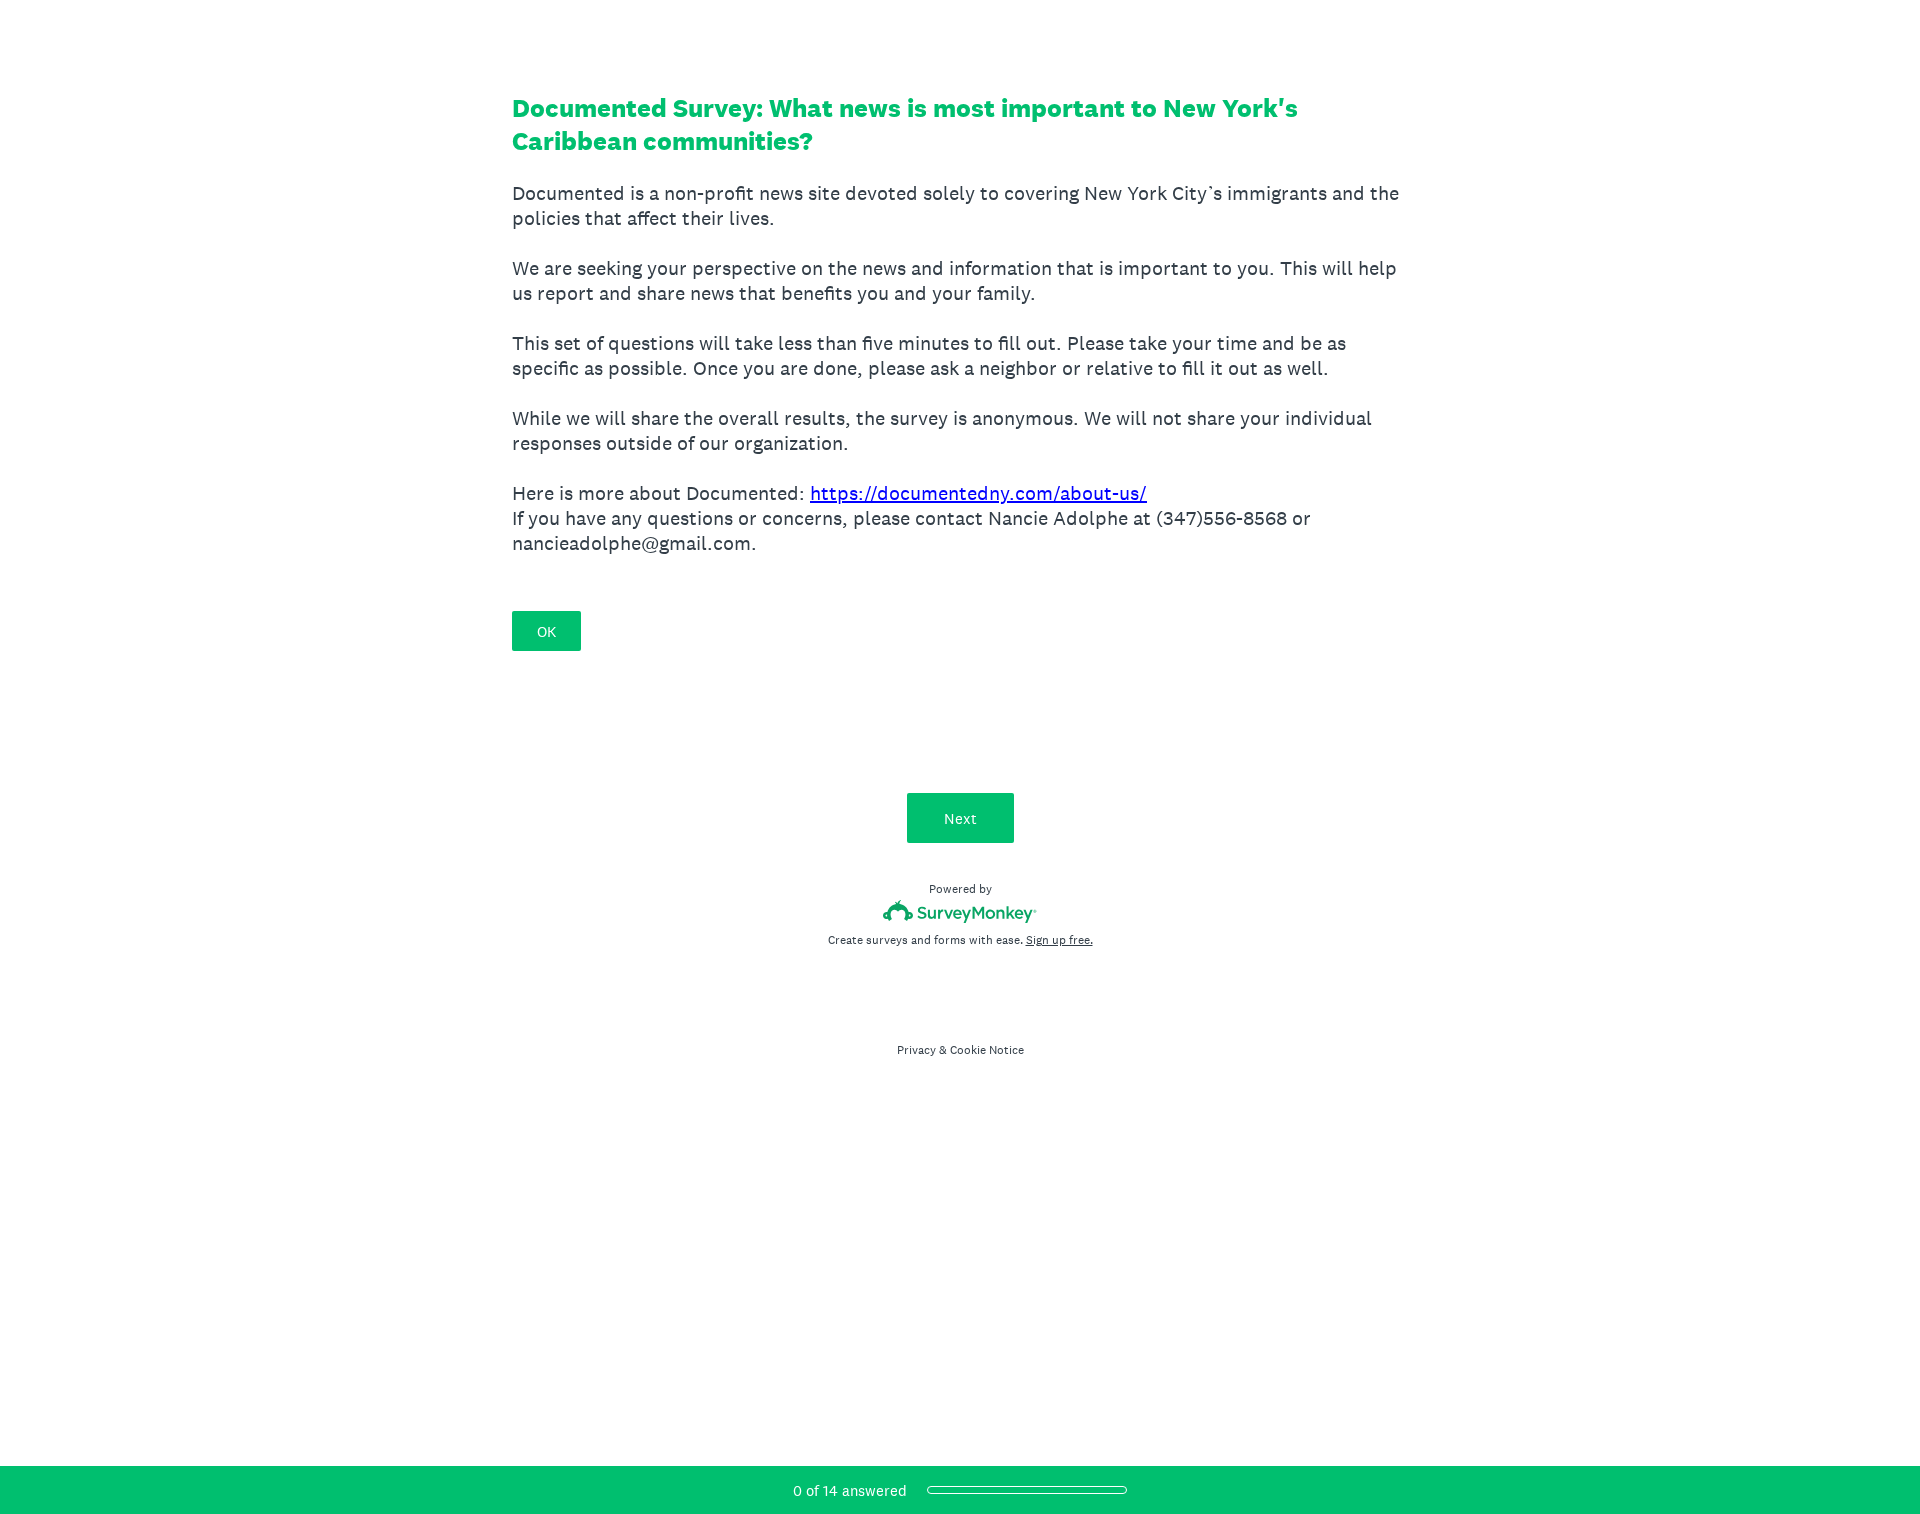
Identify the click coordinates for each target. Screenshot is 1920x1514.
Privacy (916, 1050)
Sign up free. (1059, 940)
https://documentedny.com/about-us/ (978, 493)
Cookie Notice (987, 1050)
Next (960, 818)
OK (546, 631)
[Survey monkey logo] (960, 911)
